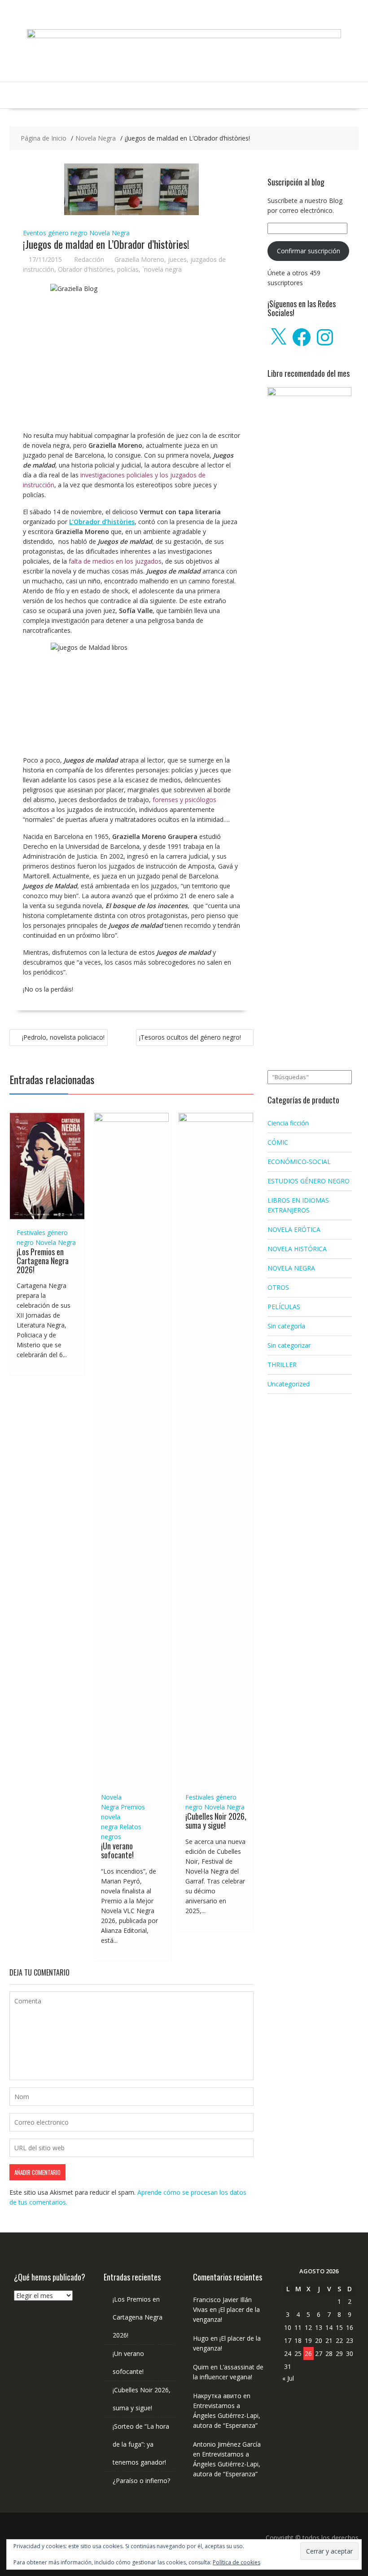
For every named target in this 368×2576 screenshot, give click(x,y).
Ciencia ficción (288, 1123)
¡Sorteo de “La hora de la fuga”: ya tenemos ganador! (141, 2444)
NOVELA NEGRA (291, 1268)
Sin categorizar (289, 1345)
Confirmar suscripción (309, 251)
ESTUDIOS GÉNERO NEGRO (309, 1181)
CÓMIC (278, 1142)
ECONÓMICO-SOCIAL (299, 1162)
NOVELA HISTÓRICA (297, 1249)
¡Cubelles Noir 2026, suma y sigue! (216, 1821)
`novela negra (162, 269)
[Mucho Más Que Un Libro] (184, 36)
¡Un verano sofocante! (117, 1850)
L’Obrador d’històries (102, 522)
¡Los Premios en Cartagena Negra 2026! (43, 1261)
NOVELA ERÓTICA (294, 1229)
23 (350, 2340)
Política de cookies (237, 2562)
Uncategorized (289, 1384)
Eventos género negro (55, 233)
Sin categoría (286, 1326)
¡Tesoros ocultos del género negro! (190, 1037)
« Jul (288, 2378)
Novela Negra (110, 233)
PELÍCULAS (284, 1307)
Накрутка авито (217, 2396)
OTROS (278, 1287)
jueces (177, 259)
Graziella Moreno (139, 259)
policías (128, 269)
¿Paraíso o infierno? (141, 2481)
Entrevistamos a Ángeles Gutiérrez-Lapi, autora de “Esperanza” (227, 2415)
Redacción (89, 259)
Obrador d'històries (86, 269)
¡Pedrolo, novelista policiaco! (63, 1037)
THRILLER (282, 1365)
